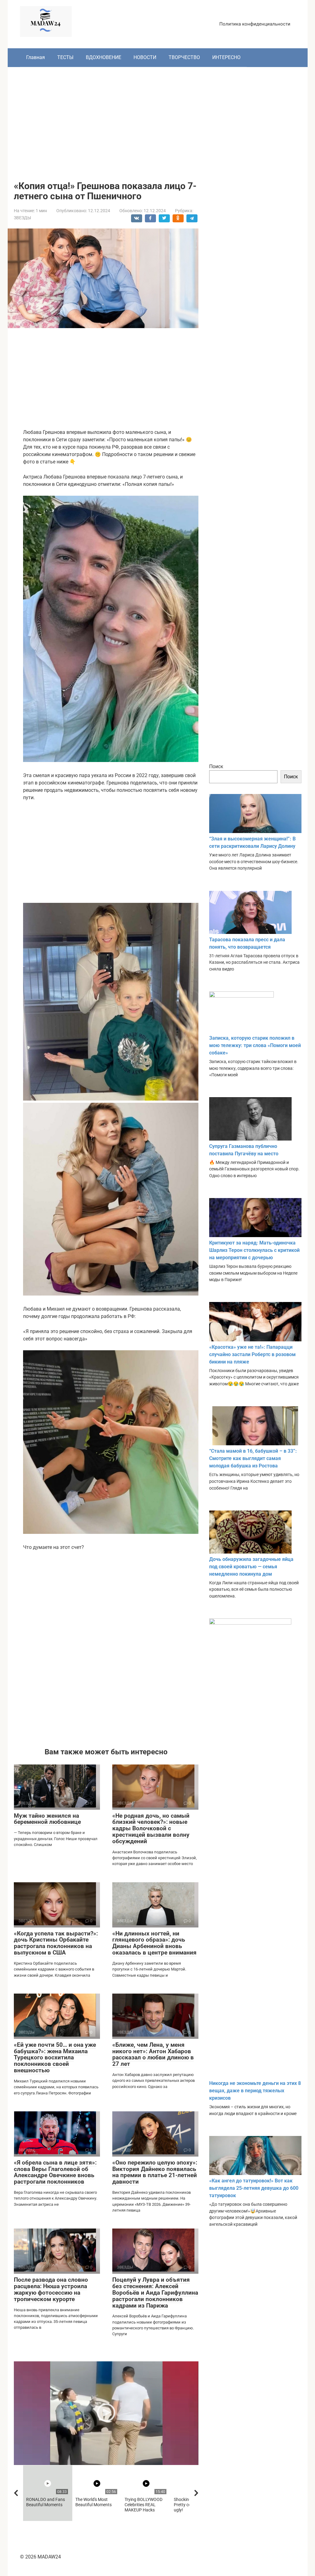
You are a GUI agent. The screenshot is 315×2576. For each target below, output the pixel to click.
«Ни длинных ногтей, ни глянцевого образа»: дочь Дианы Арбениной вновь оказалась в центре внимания (154, 1943)
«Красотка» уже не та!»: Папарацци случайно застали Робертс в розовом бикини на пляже (252, 1354)
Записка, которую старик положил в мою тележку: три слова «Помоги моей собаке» (255, 1045)
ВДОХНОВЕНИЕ (104, 57)
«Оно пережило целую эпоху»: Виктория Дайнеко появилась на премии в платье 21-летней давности (155, 2172)
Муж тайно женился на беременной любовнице (47, 1819)
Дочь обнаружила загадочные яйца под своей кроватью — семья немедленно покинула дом (251, 1567)
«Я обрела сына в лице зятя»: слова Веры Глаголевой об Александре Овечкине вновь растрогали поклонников (55, 2172)
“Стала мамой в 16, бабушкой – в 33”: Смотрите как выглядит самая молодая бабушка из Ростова (253, 1458)
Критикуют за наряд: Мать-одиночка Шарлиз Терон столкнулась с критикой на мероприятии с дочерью (254, 1250)
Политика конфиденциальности (255, 24)
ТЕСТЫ (65, 57)
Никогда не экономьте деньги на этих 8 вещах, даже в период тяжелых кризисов (255, 2091)
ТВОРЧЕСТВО (184, 57)
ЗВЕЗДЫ (22, 218)
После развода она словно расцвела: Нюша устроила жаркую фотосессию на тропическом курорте (51, 2289)
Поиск (216, 766)
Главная (36, 57)
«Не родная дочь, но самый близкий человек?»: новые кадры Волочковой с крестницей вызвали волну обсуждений (151, 1829)
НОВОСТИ (145, 57)
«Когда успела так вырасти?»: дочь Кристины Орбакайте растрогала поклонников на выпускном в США (56, 1943)
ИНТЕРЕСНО (226, 57)
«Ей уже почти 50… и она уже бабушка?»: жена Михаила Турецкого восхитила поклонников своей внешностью (55, 2058)
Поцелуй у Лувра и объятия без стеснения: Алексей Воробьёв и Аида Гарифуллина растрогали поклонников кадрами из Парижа (155, 2293)
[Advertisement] (158, 119)
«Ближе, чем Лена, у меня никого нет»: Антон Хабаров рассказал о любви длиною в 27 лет (153, 2054)
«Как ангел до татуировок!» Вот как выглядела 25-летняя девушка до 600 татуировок (254, 2188)
